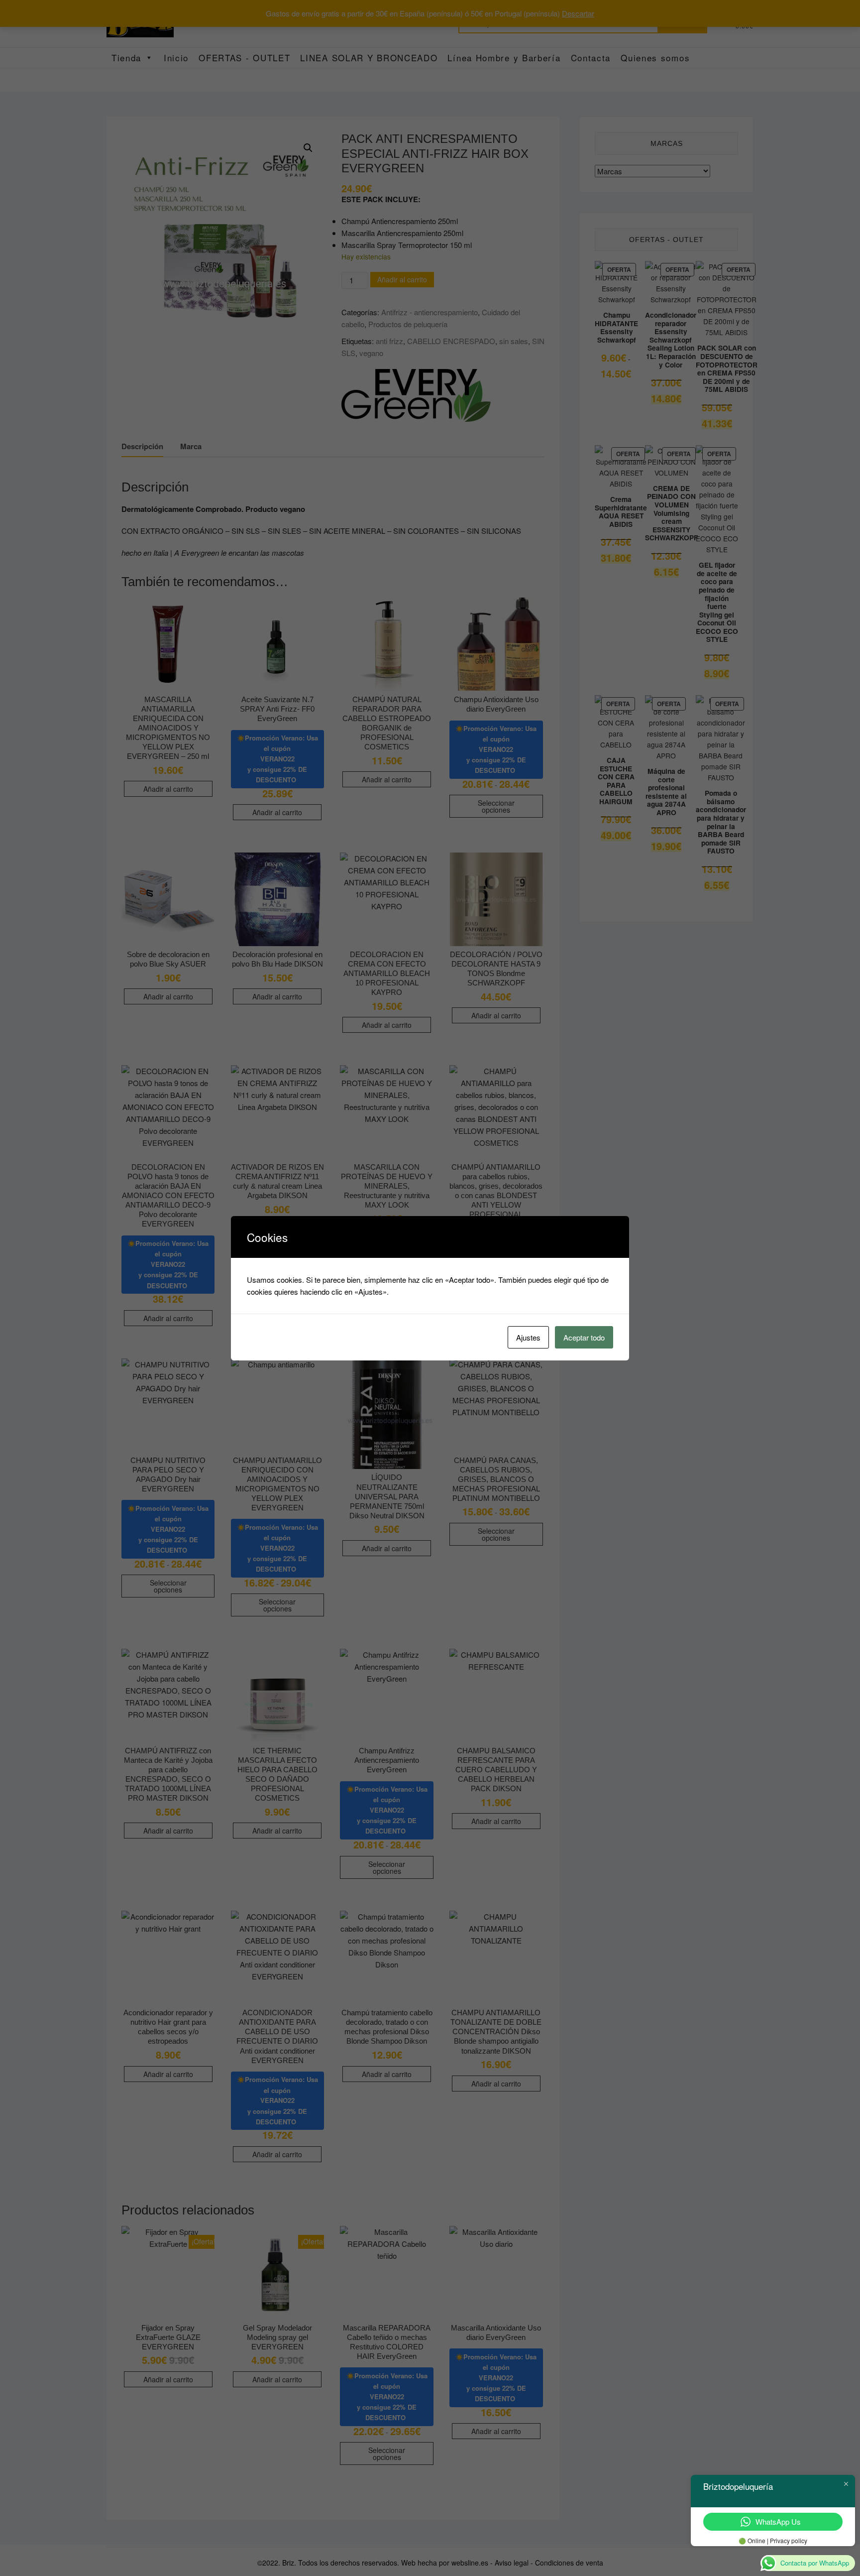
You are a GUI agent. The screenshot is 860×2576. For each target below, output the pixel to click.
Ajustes (528, 1337)
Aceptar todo (584, 1337)
